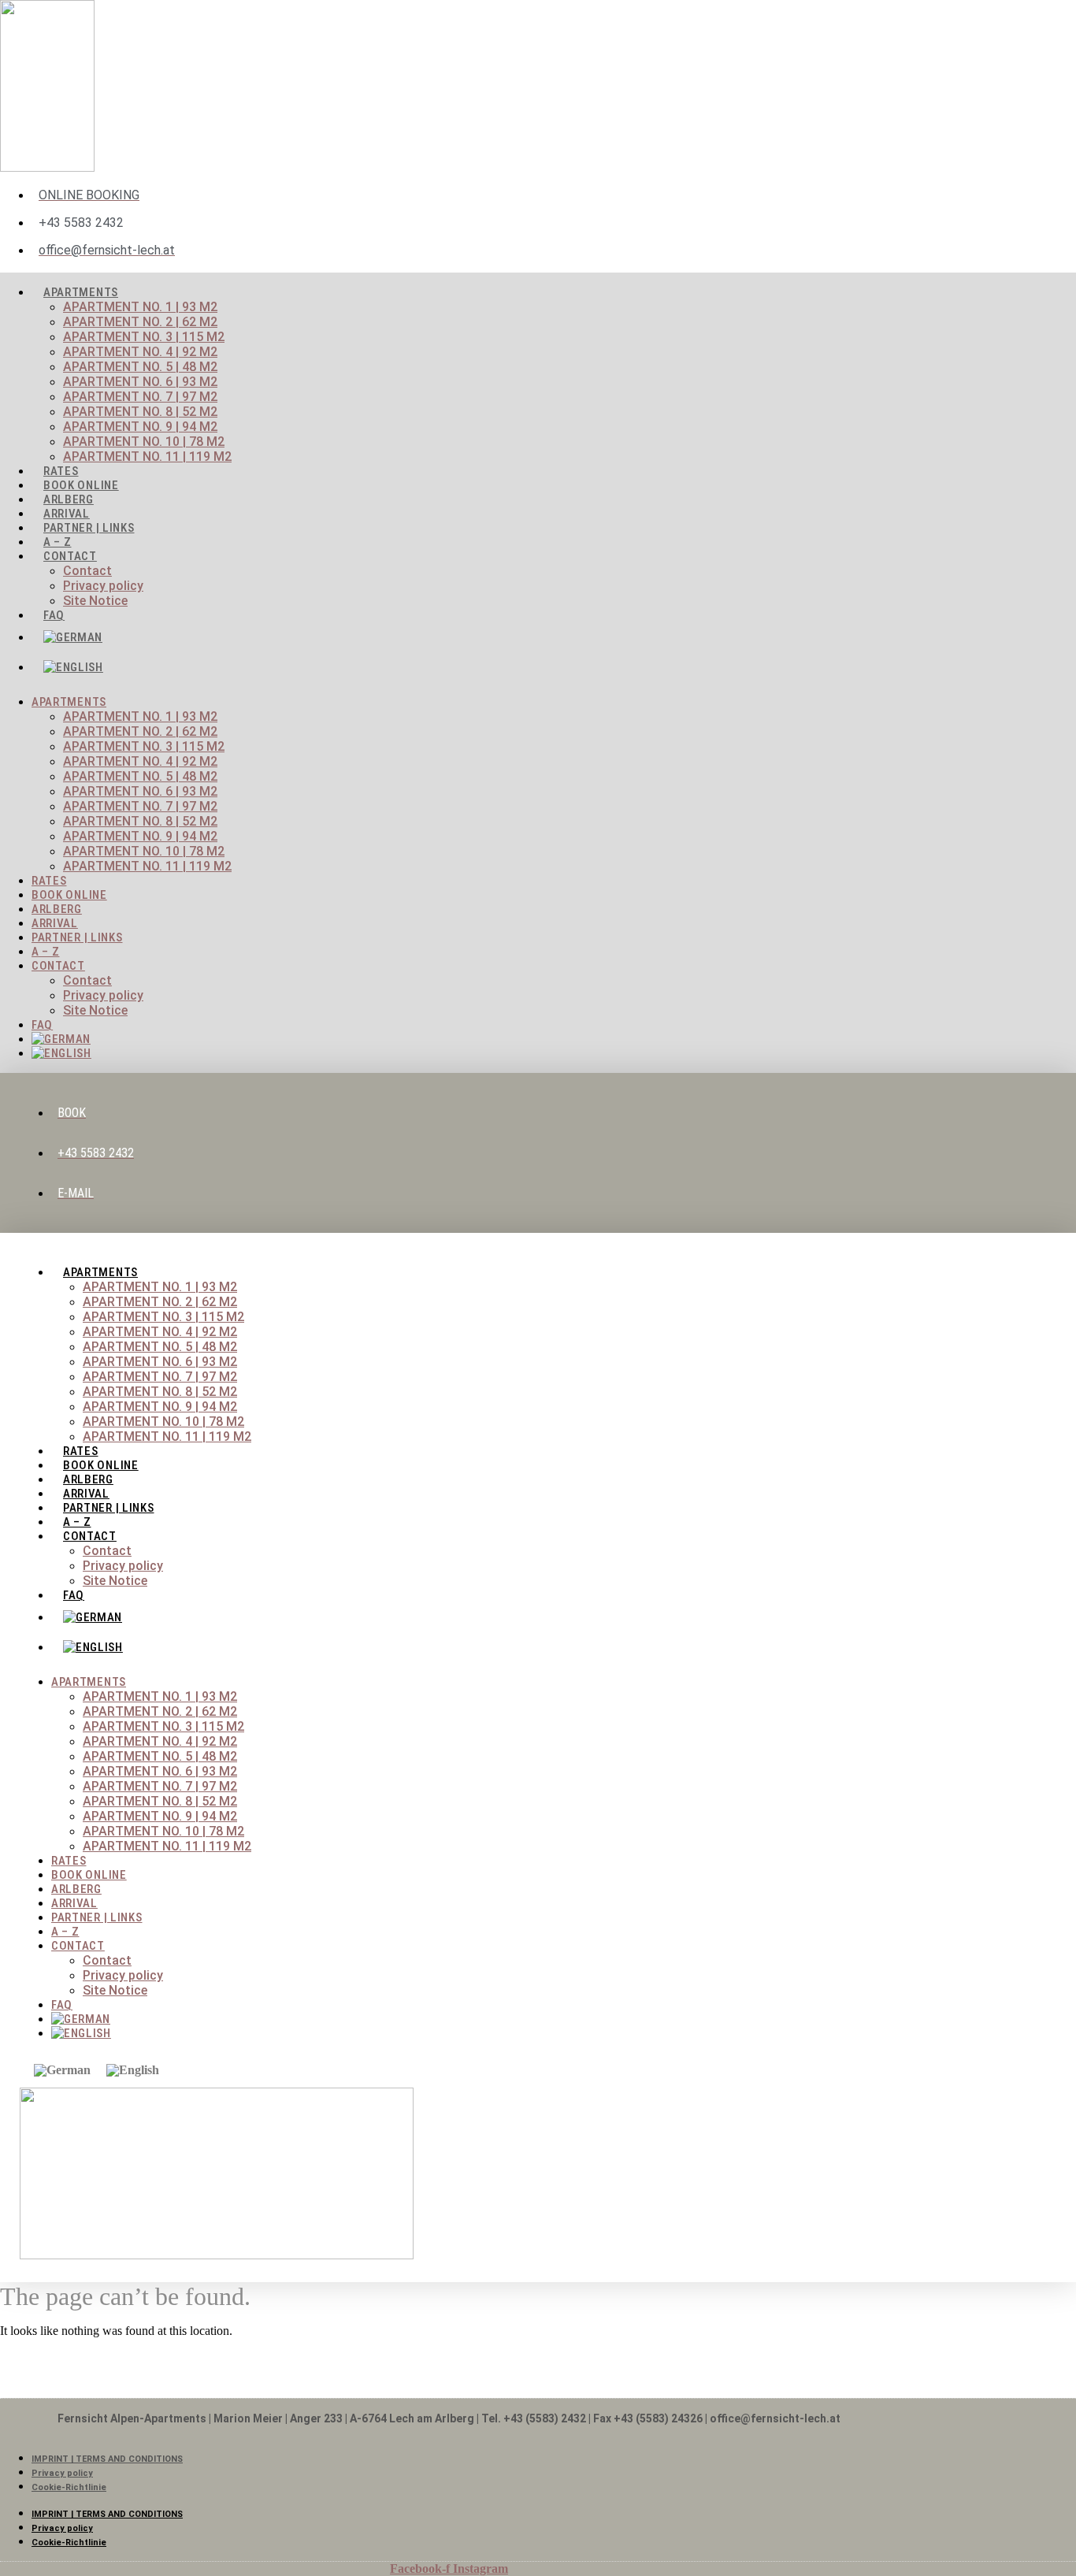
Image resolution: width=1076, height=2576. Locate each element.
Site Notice (95, 601)
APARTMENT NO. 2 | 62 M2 (140, 322)
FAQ (54, 615)
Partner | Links (89, 528)
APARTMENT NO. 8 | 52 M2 (140, 412)
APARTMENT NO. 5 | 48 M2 (140, 367)
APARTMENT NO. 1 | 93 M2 (140, 307)
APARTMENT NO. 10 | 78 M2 (144, 442)
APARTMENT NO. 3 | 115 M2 (144, 337)
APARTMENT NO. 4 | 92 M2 (140, 352)
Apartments (81, 292)
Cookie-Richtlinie (69, 2487)
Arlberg (57, 909)
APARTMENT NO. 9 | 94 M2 (140, 427)
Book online (69, 895)
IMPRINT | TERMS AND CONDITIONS (107, 2459)
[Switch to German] (465, 637)
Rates (49, 881)
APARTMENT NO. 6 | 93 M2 (140, 382)
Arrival (55, 923)
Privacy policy (103, 586)
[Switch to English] (133, 2070)
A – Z (46, 952)
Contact (70, 556)
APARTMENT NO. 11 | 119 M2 (147, 457)
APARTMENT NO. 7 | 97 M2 (140, 397)
